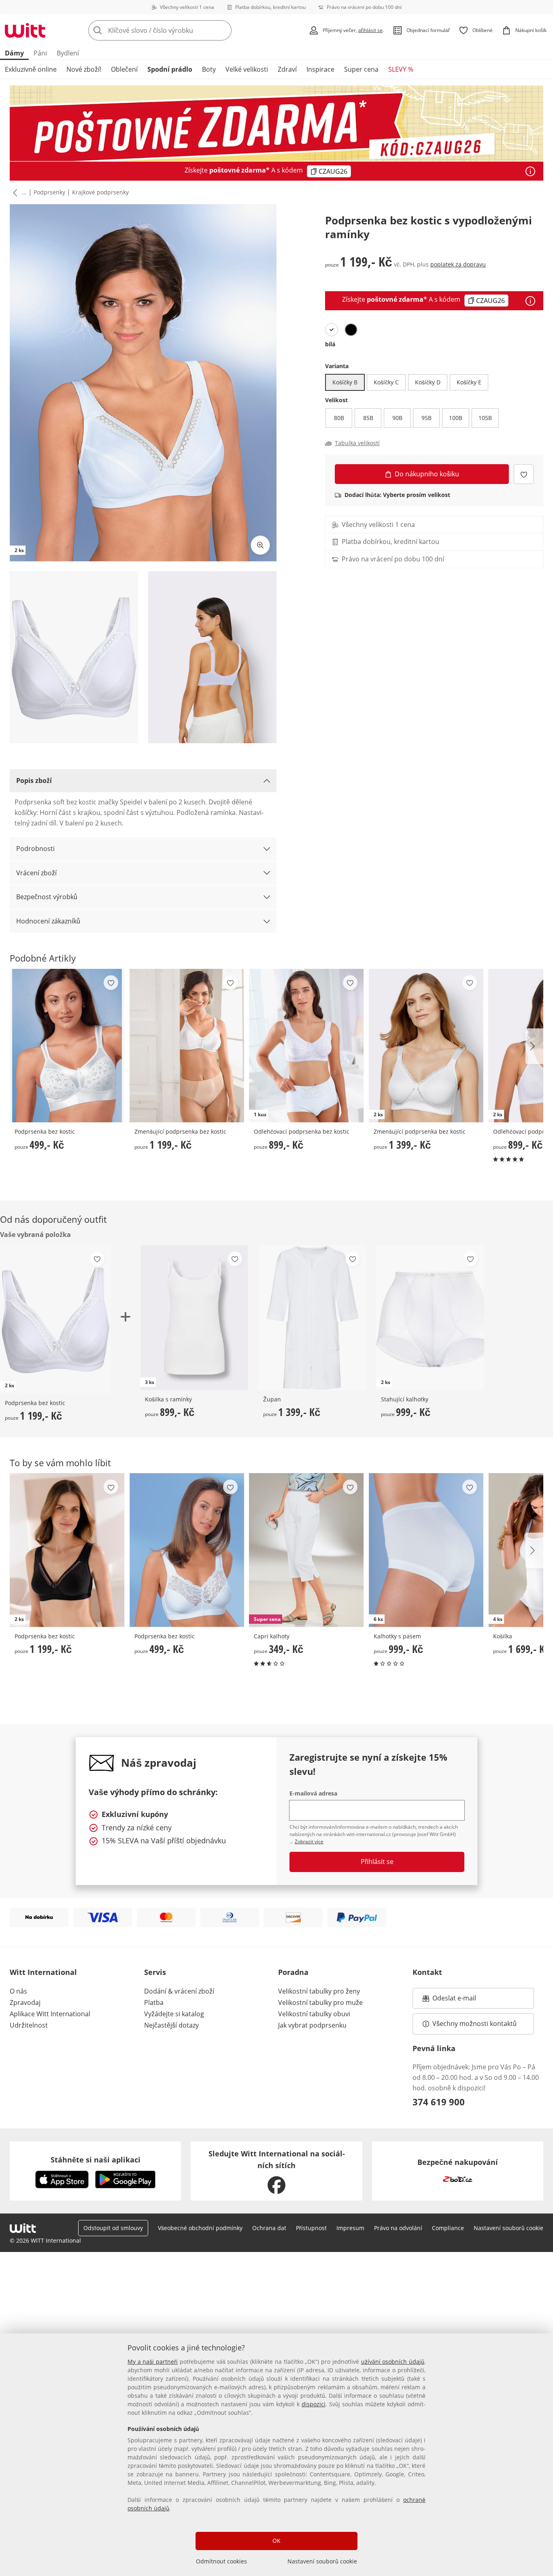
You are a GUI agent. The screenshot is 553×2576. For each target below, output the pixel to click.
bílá (330, 344)
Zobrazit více (309, 1841)
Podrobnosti (35, 849)
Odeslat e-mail (464, 2000)
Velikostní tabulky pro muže (320, 2002)
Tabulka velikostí (357, 443)
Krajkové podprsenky (100, 192)
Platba (154, 2002)
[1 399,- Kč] (312, 1318)
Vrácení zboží (36, 873)
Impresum (350, 2228)
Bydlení (68, 53)
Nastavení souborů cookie (322, 2561)
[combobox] (178, 30)
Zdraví (287, 69)
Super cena (361, 69)
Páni (40, 53)
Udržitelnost (29, 2025)
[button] (13, 192)
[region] (276, 2455)
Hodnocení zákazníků (48, 921)
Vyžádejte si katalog (174, 2014)
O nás (18, 1991)
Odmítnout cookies (221, 2561)
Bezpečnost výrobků (47, 897)
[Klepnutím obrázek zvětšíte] (260, 545)
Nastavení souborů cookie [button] (508, 2228)
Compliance (448, 2228)
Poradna (293, 1972)
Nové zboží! (84, 69)
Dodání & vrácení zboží (179, 1991)
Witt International (43, 1972)
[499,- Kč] (67, 1046)
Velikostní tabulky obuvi (314, 2014)
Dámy (14, 53)
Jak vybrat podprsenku (312, 2025)
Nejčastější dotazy (171, 2025)
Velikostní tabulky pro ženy (319, 1991)
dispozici (314, 2404)
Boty (209, 69)
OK (276, 2541)
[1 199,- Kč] (187, 1046)
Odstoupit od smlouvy (113, 2228)
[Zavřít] (544, 2299)
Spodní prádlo (170, 69)
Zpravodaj (25, 2002)
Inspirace (320, 69)
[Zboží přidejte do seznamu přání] (524, 474)
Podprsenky (49, 192)
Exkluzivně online (31, 69)
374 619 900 (439, 2102)
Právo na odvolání (398, 2228)
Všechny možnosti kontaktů (474, 2024)
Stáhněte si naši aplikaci (96, 2160)
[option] (332, 330)
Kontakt (427, 1972)
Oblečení (124, 69)
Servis (155, 1972)
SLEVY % (401, 69)
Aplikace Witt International (50, 2014)
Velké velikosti (247, 69)
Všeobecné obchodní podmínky (200, 2228)
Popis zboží (34, 780)
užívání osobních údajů (393, 2362)
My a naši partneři (153, 2362)
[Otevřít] (530, 171)
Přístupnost (311, 2228)
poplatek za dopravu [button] (458, 264)
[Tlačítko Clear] (223, 30)
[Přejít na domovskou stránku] (25, 30)
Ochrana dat (269, 2228)
